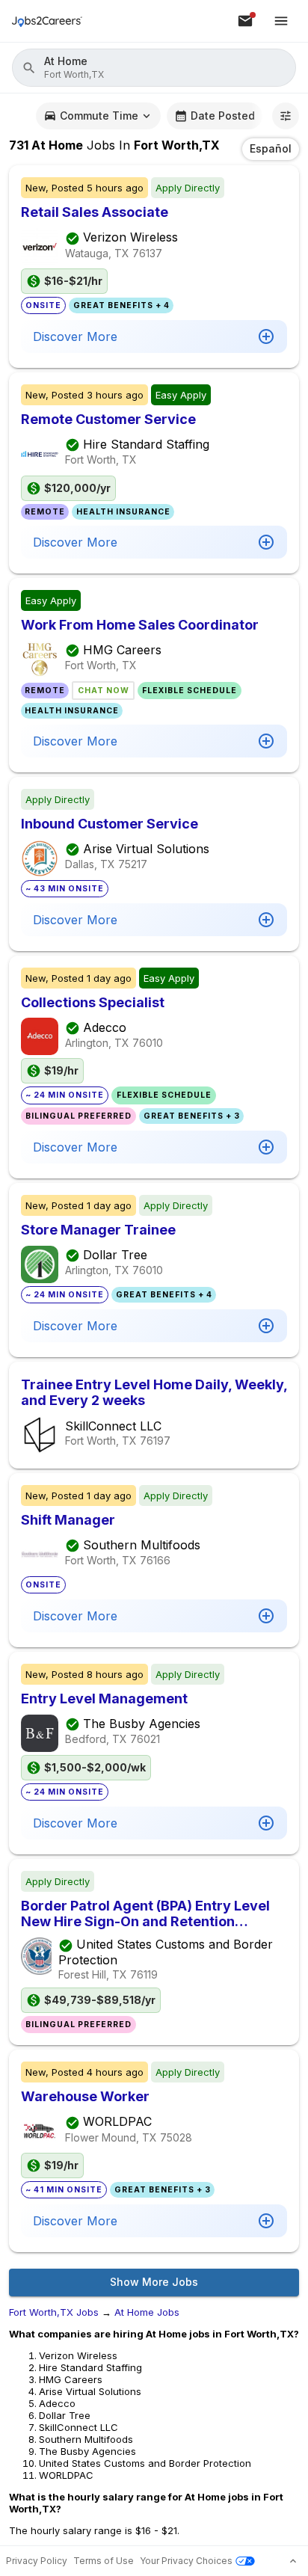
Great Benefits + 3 (192, 1116)
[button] (154, 68)
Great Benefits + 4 (121, 305)
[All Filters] (286, 116)
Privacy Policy (37, 2561)
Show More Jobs (154, 2282)
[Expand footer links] (293, 2561)
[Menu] (281, 21)
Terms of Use (104, 2561)
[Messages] (245, 21)
